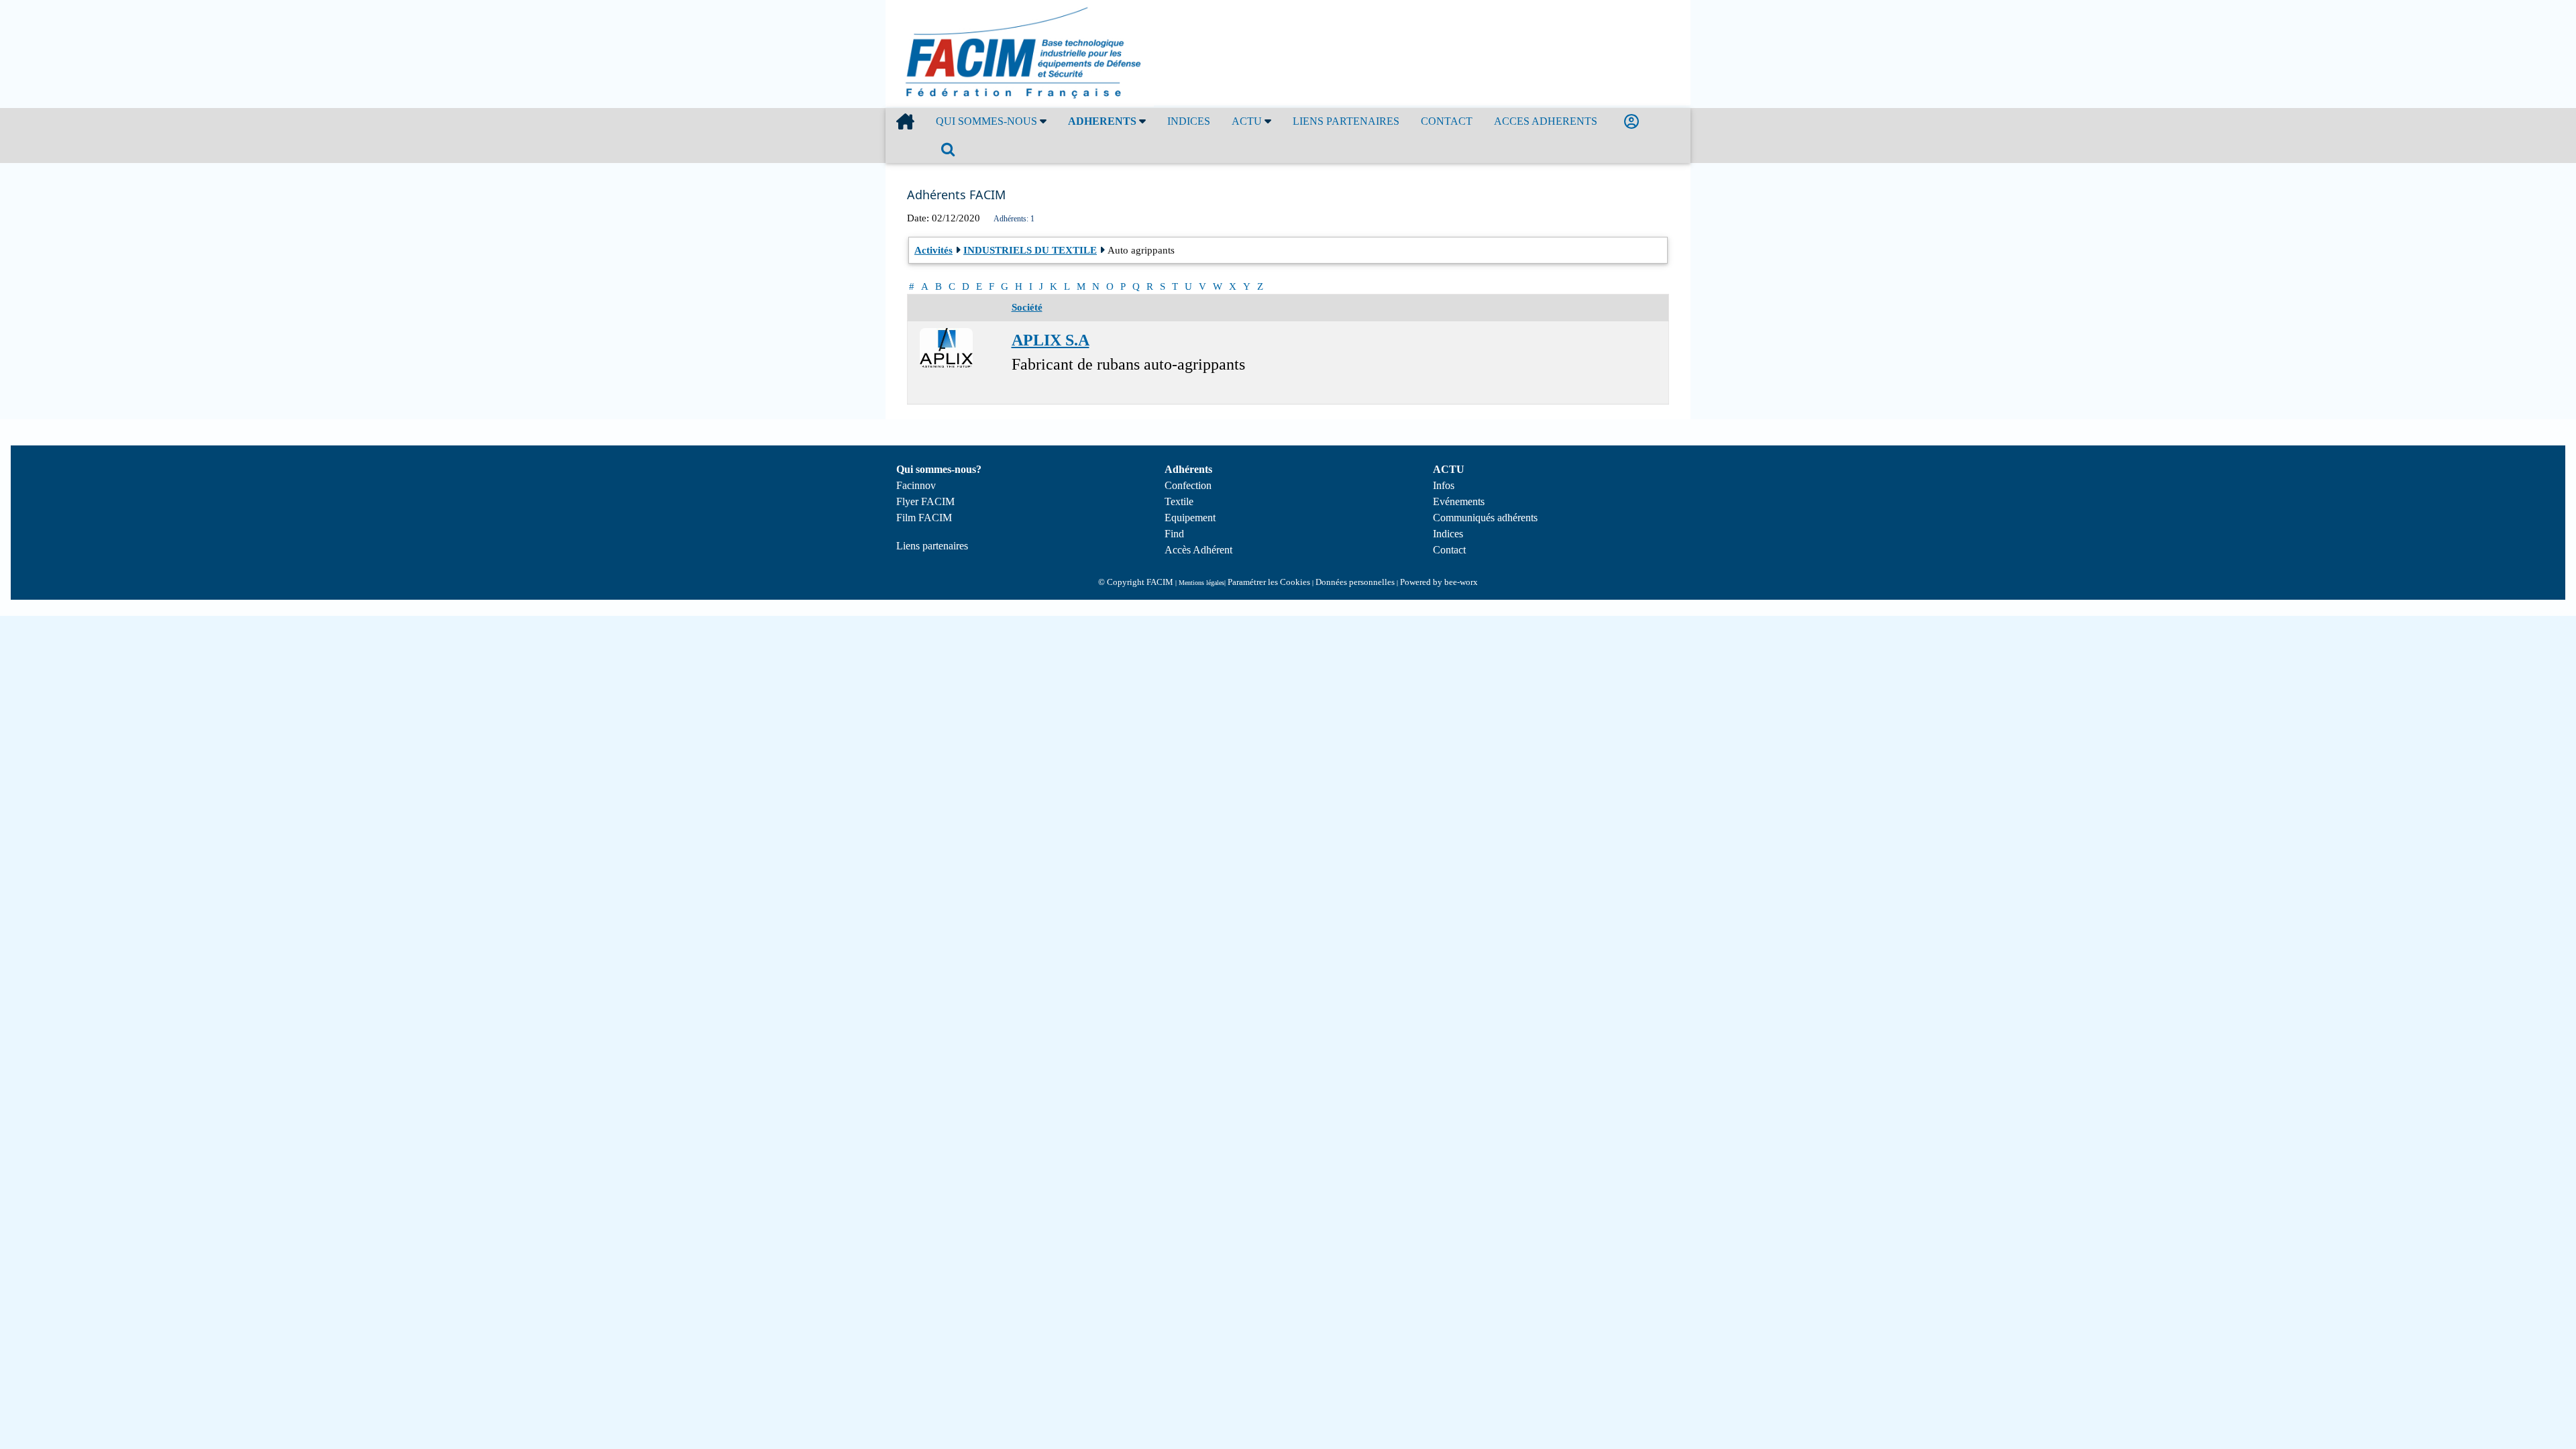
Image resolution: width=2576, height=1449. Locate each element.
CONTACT (1447, 121)
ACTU (1248, 121)
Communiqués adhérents (1485, 518)
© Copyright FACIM (1136, 582)
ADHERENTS (1104, 121)
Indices (1448, 534)
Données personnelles (1355, 582)
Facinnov (916, 485)
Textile (1179, 501)
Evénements (1459, 501)
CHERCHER (951, 149)
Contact (1449, 550)
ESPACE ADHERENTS (1634, 122)
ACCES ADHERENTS (1546, 121)
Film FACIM (924, 518)
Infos (1444, 485)
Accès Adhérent (1198, 550)
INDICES (1189, 121)
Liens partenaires (932, 546)
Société (1027, 307)
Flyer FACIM (925, 501)
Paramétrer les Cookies (1269, 582)
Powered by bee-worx (1439, 582)
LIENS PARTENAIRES (1346, 121)
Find (1174, 534)
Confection (1188, 485)
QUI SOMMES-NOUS (988, 121)
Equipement (1190, 518)
